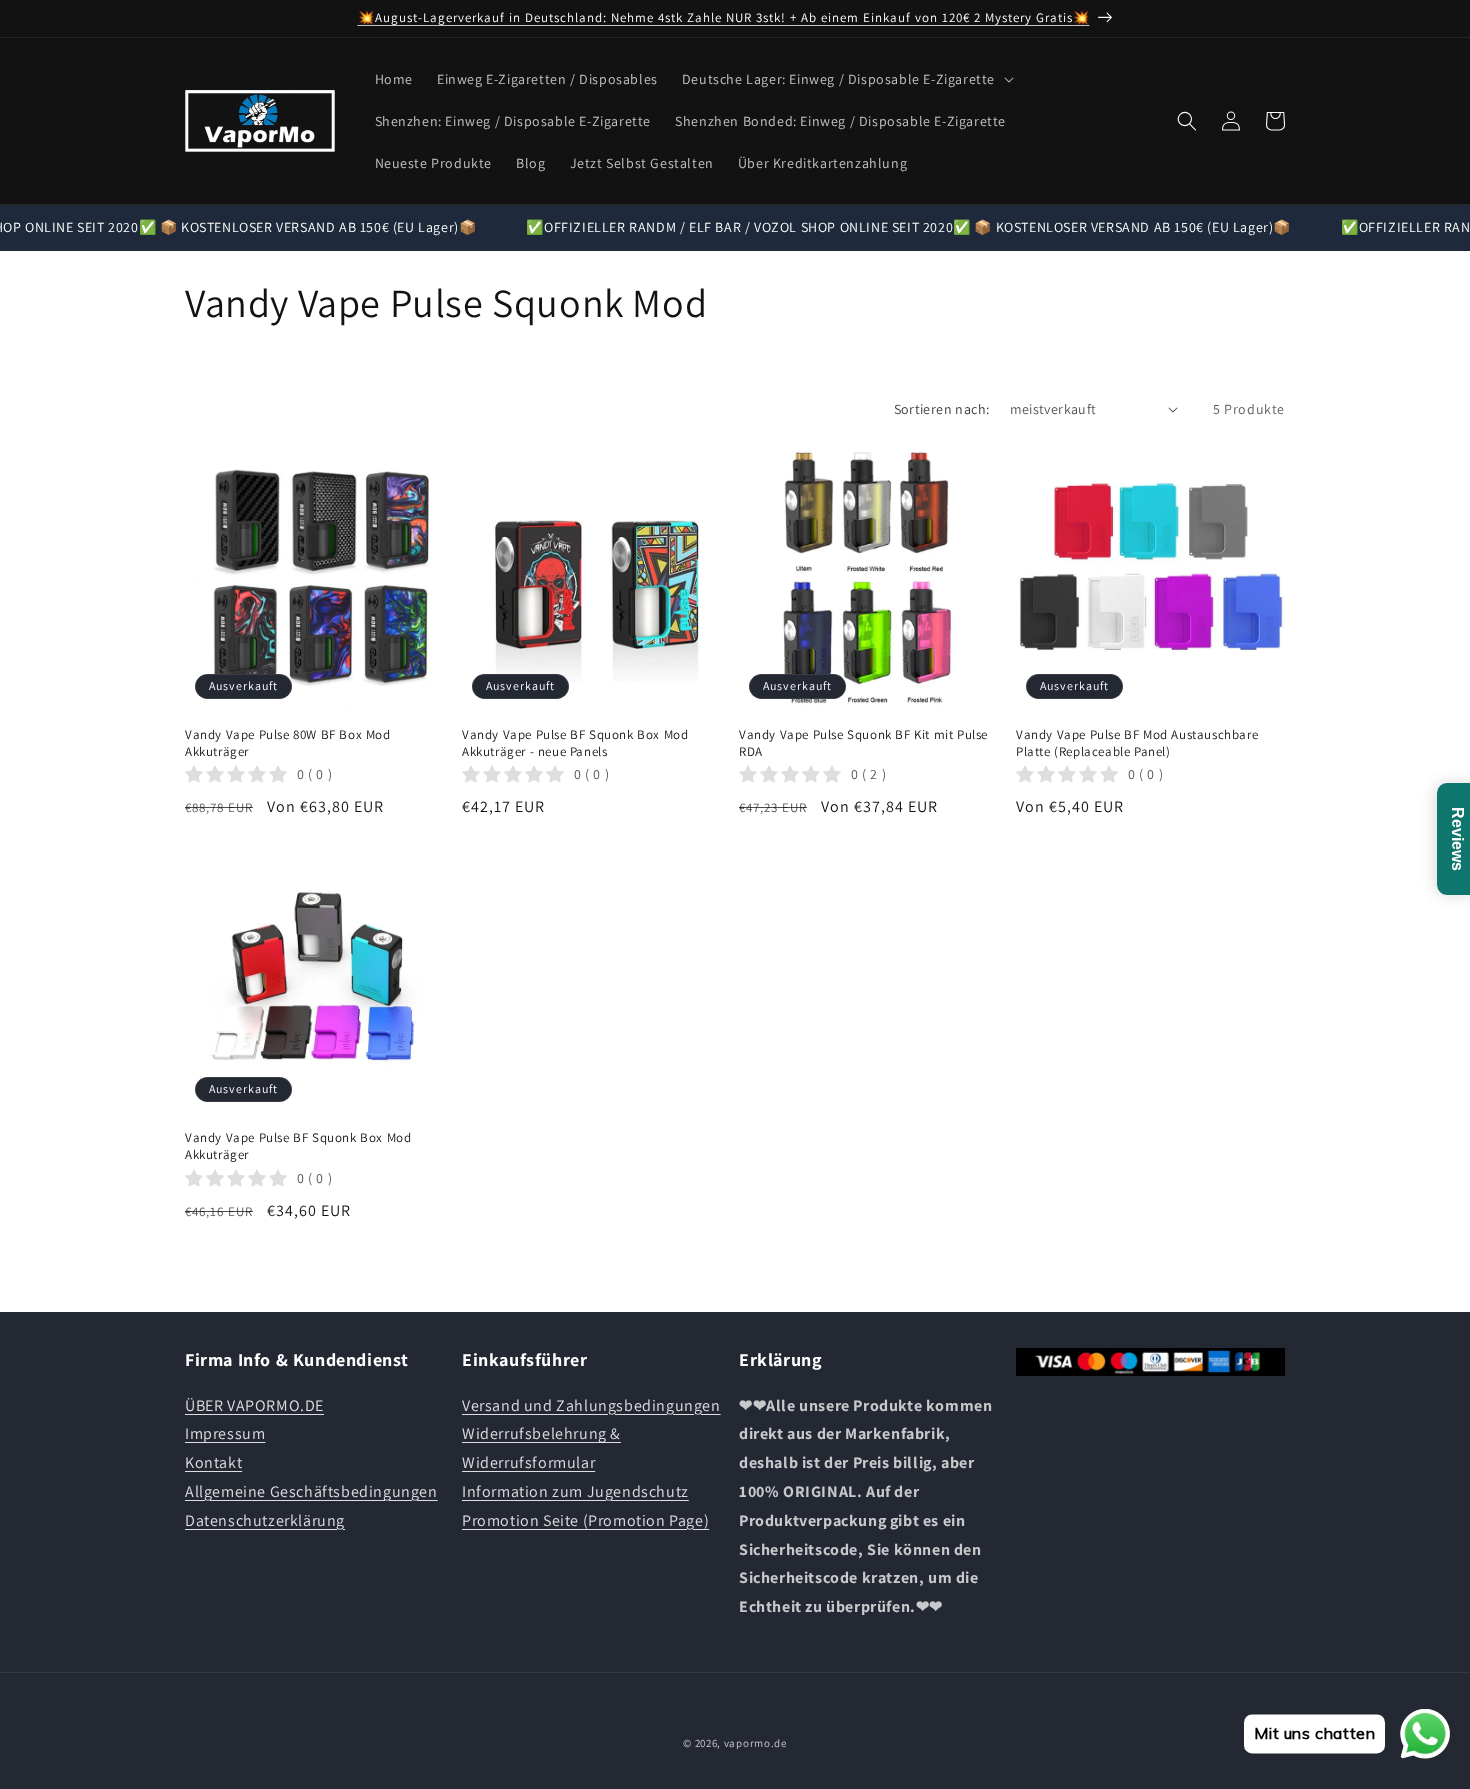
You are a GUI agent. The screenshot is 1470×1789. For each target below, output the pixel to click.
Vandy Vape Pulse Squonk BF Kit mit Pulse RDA (863, 743)
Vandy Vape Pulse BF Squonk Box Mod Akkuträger (298, 1146)
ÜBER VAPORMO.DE (254, 1405)
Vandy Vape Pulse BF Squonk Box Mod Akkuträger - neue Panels (575, 743)
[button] (846, 79)
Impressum (225, 1433)
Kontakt (213, 1462)
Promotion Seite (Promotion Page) (585, 1520)
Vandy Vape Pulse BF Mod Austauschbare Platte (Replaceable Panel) (1137, 743)
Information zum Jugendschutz (575, 1491)
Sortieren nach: (942, 409)
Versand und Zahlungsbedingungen (591, 1405)
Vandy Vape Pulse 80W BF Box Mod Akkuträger (288, 743)
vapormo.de (755, 1743)
